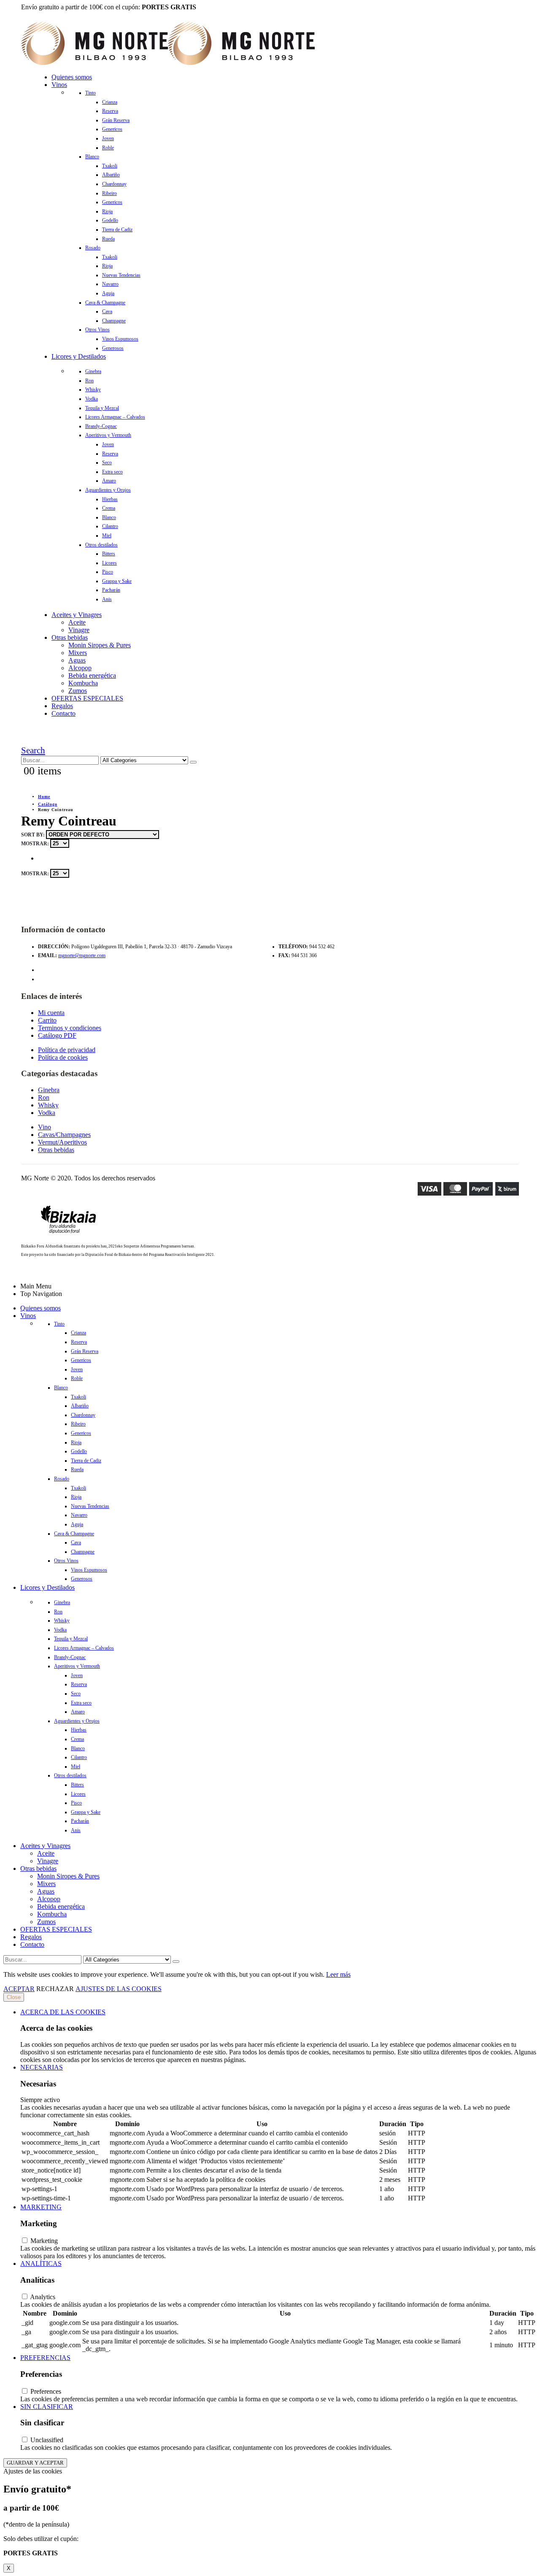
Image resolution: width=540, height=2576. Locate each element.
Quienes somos (72, 77)
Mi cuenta (51, 1013)
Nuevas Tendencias (121, 275)
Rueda (108, 239)
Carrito (47, 1020)
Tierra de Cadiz (117, 230)
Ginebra (93, 371)
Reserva (110, 111)
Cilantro (110, 526)
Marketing (41, 2207)
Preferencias (45, 2358)
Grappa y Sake (117, 581)
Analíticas (41, 2263)
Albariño (111, 175)
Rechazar (55, 1989)
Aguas (77, 660)
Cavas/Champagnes (64, 1135)
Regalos (62, 706)
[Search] (193, 762)
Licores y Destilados (79, 356)
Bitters (109, 554)
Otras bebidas (70, 637)
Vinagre (79, 630)
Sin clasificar (47, 2407)
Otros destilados (101, 545)
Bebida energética (92, 675)
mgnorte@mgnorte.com (82, 955)
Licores (109, 563)
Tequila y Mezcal (102, 408)
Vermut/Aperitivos (62, 1142)
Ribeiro (109, 193)
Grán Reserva (116, 120)
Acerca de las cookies (63, 2012)
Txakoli (110, 166)
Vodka (92, 399)
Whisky (93, 390)
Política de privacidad (67, 1050)
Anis (107, 599)
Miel (107, 536)
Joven (108, 138)
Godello (110, 220)
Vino (45, 1127)
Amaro (109, 481)
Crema (109, 508)
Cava (107, 311)
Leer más (338, 1974)
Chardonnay (114, 184)
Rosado (93, 248)
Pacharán (111, 590)
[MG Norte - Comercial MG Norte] (168, 63)
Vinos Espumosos (120, 339)
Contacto (63, 713)
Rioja (107, 211)
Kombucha (83, 683)
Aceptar (19, 1989)
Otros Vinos (97, 330)
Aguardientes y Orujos (108, 490)
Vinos (59, 85)
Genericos (112, 129)
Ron (89, 381)
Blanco (92, 157)
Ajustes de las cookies (119, 1989)
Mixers (78, 653)
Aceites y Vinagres (77, 615)
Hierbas (110, 499)
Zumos (78, 691)
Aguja (108, 293)
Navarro (110, 284)
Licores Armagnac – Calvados (115, 417)
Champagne (114, 321)
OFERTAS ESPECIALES (87, 698)
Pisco (108, 572)
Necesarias (42, 2067)
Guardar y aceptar (35, 2463)
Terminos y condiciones (70, 1028)
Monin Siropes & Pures (100, 645)
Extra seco (112, 472)
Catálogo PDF (57, 1035)
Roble (108, 148)
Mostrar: (36, 844)
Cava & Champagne (105, 303)
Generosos (113, 348)
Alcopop (80, 668)
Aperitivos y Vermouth (108, 435)
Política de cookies (63, 1057)
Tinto (90, 93)
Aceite (77, 622)
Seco (107, 463)
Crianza (110, 102)
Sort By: (34, 835)
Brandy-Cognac (101, 426)
